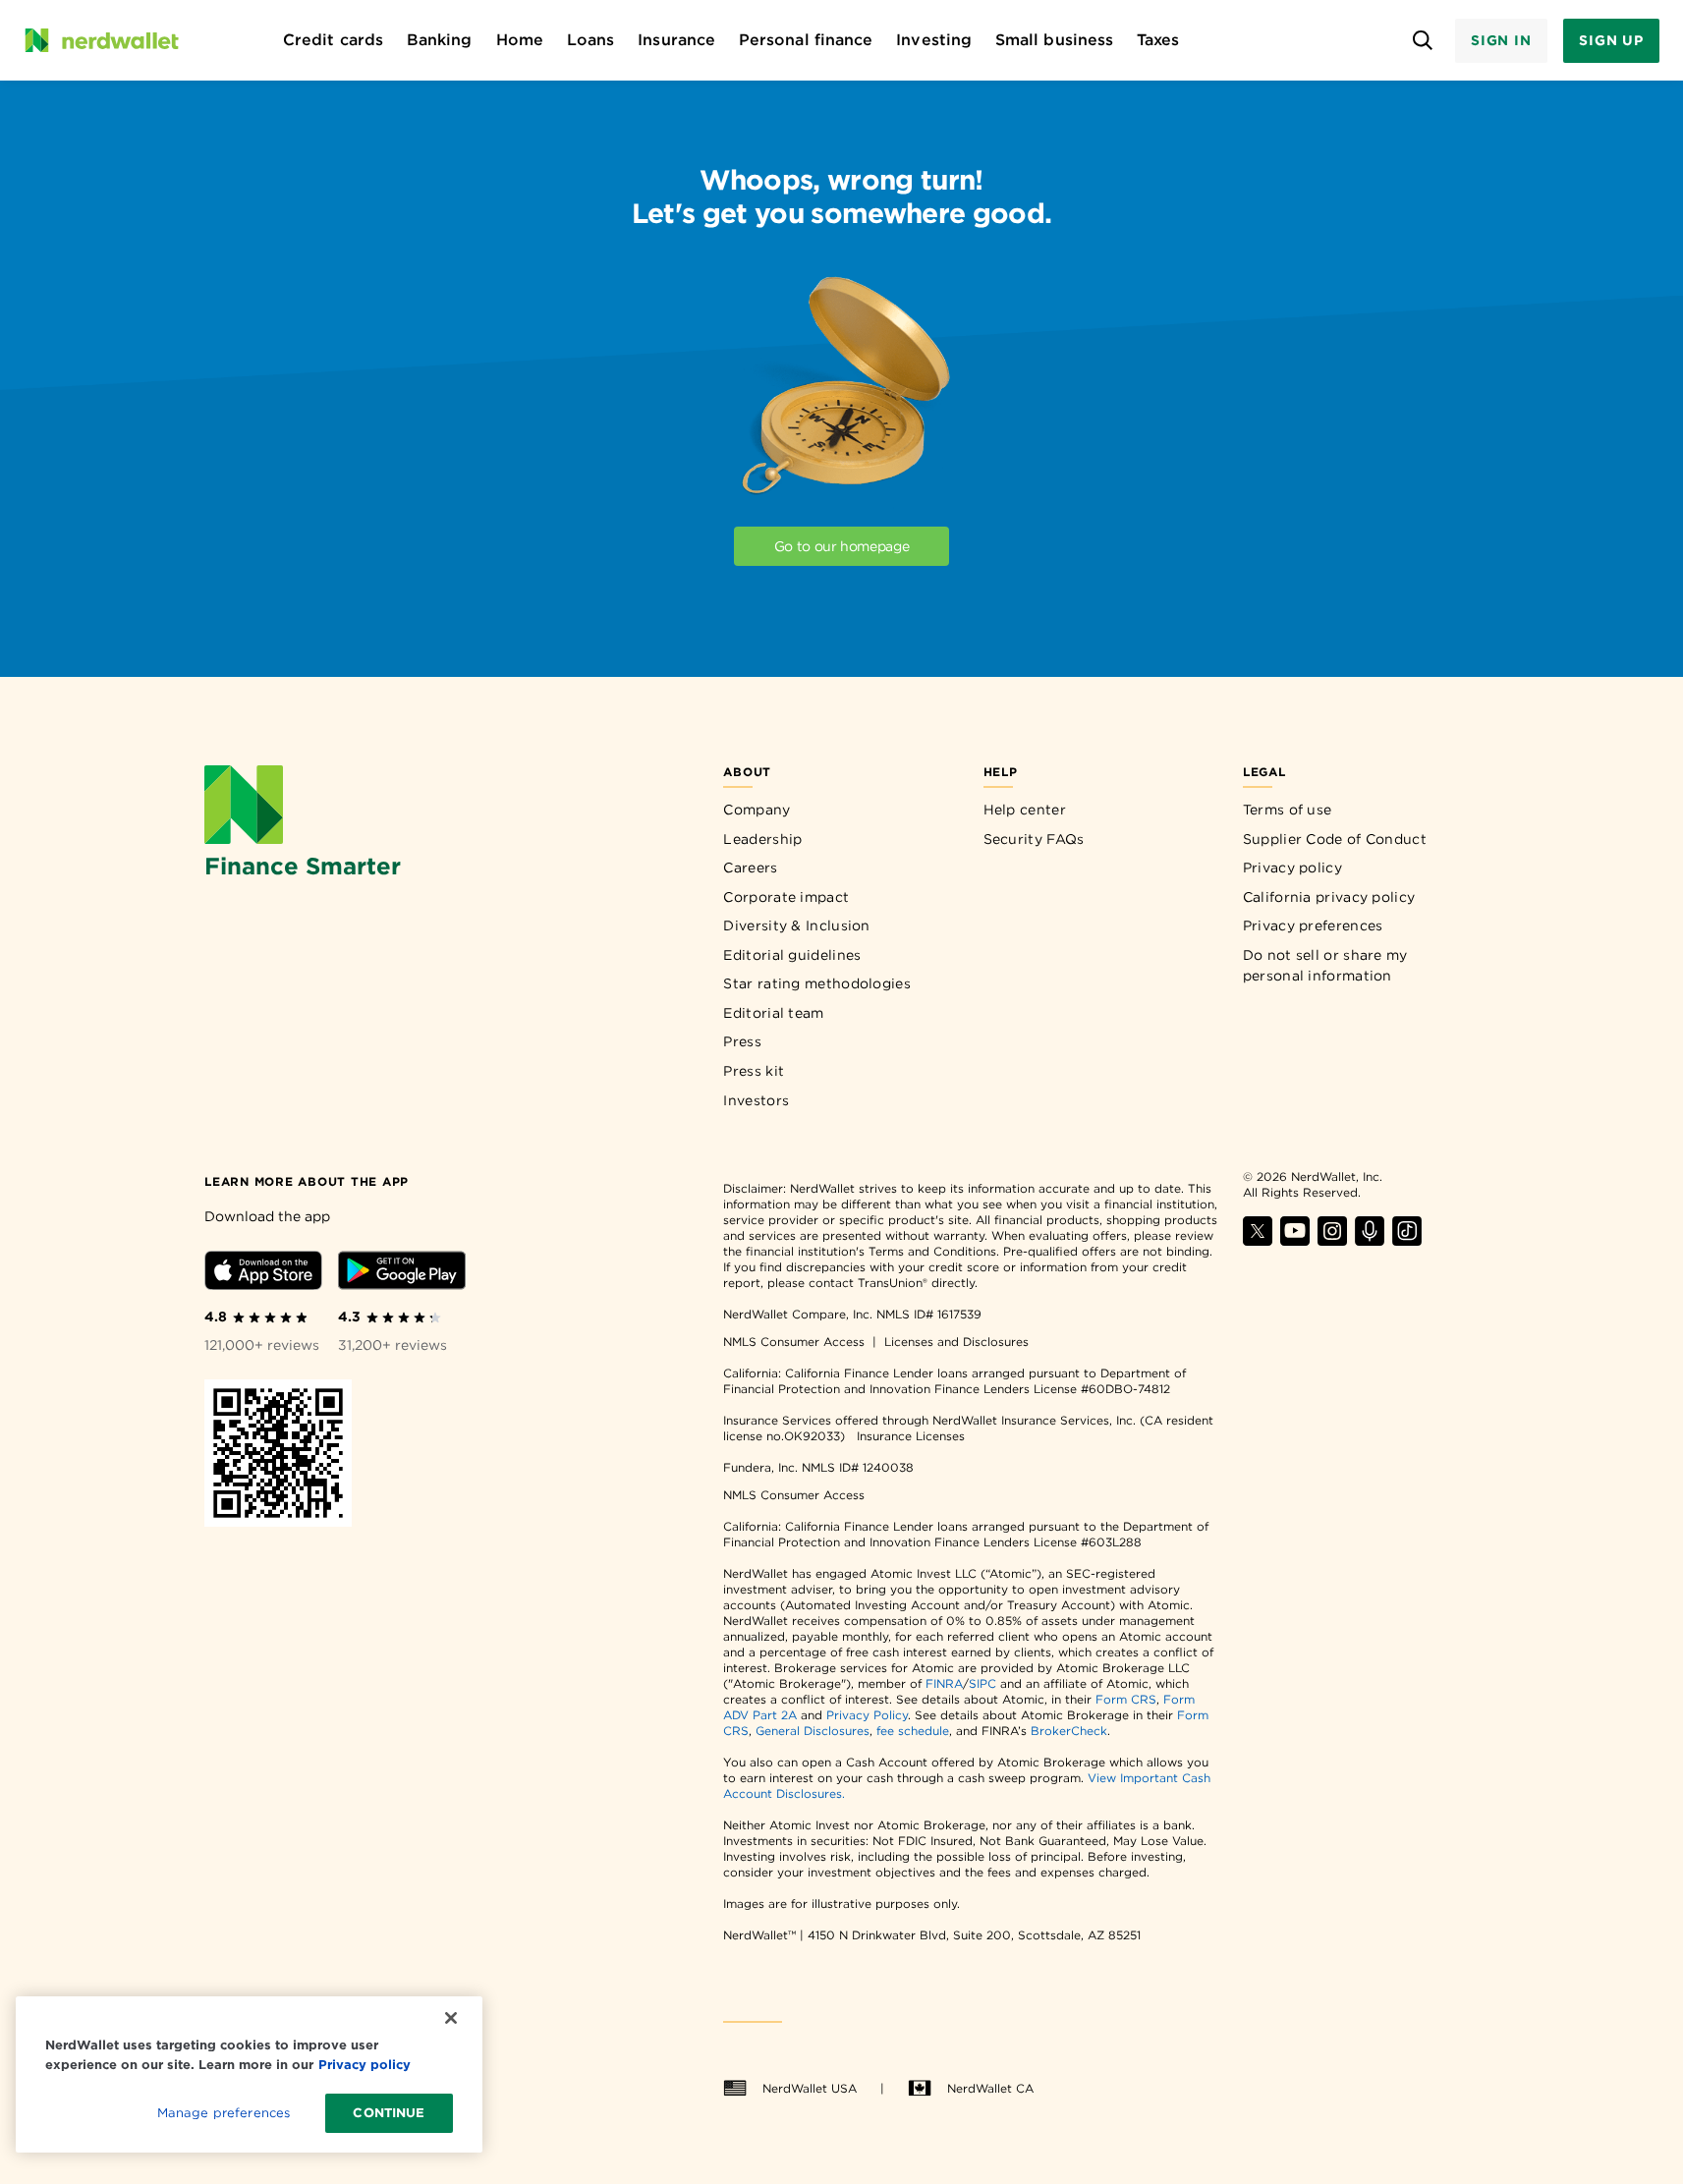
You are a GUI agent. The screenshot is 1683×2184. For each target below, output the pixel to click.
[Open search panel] (1423, 41)
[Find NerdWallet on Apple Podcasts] (1370, 1240)
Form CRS (1126, 1699)
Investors (756, 1100)
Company (757, 810)
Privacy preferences (1313, 925)
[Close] (451, 2018)
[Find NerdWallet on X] (1258, 1240)
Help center (1025, 810)
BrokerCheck (1069, 1731)
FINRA (944, 1683)
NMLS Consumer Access (794, 1342)
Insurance (676, 40)
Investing (934, 40)
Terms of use (1288, 810)
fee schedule (913, 1731)
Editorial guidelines (792, 955)
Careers (750, 868)
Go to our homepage (842, 546)
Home (520, 40)
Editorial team (773, 1013)
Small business (1054, 40)
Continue (389, 2113)
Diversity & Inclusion (796, 925)
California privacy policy (1329, 897)
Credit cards (333, 40)
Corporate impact (786, 897)
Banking (440, 40)
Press (742, 1041)
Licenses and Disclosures (956, 1342)
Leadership (762, 839)
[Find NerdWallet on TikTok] (1407, 1240)
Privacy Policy (867, 1715)
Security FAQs (1034, 839)
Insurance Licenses (911, 1436)
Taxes (1158, 40)
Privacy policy (1292, 868)
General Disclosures (813, 1731)
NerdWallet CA (990, 2088)
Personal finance (806, 40)
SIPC (982, 1683)
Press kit (754, 1071)
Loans (590, 40)
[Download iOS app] (263, 1274)
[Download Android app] (402, 1274)
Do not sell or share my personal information (1325, 966)
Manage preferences (224, 2113)
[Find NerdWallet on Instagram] (1332, 1240)
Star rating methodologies (817, 983)
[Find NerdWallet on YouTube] (1295, 1240)
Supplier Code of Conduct (1335, 839)
